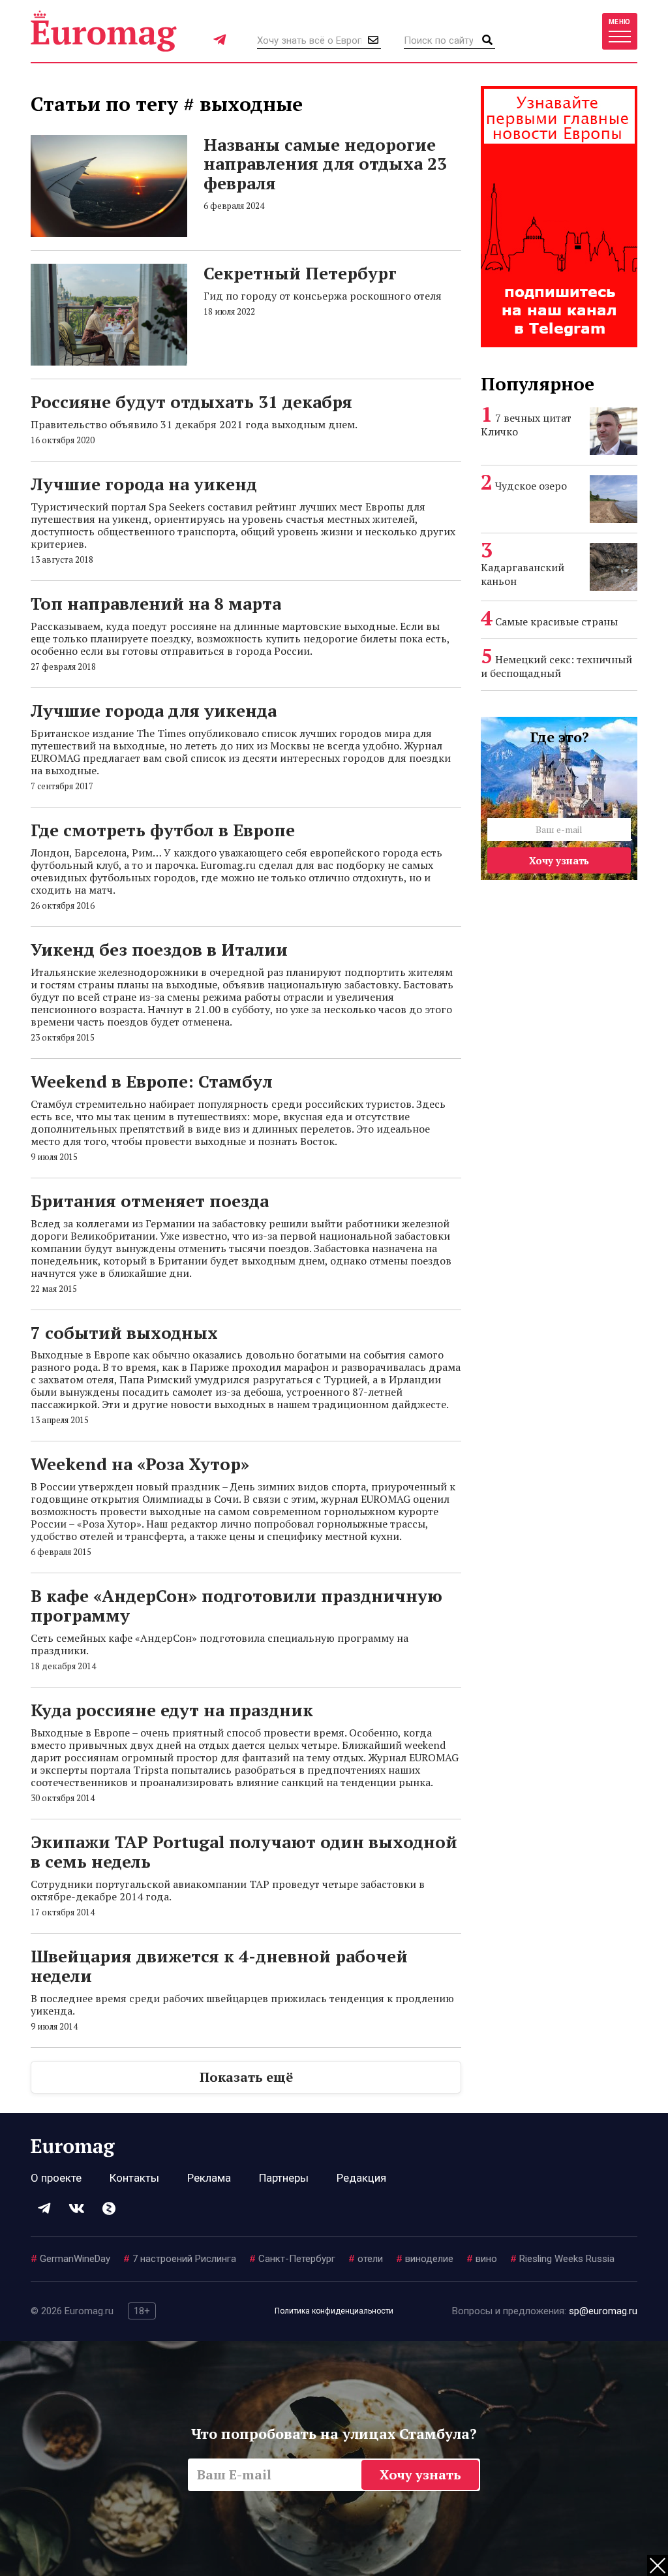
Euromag (104, 31)
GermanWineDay (70, 2259)
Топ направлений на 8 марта (156, 603)
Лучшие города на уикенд (144, 484)
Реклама (209, 2178)
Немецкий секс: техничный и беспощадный (556, 666)
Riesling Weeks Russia (562, 2259)
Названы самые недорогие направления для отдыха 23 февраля (325, 164)
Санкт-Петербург (292, 2259)
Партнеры (284, 2178)
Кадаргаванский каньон (523, 574)
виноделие (425, 2259)
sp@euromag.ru (603, 2311)
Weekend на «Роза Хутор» (140, 1464)
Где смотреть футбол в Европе (163, 830)
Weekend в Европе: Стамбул (152, 1081)
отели (366, 2259)
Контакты (134, 2178)
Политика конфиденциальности (334, 2311)
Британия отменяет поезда (150, 1201)
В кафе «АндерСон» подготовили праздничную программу (236, 1605)
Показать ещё (246, 2077)
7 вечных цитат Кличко (526, 425)
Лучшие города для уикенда (154, 710)
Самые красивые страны (556, 621)
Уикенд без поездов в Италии (159, 949)
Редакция (361, 2178)
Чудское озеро (531, 486)
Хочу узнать (559, 860)
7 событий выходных (124, 1332)
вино (482, 2259)
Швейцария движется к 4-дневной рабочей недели (219, 1966)
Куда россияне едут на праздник (172, 1710)
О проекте (56, 2178)
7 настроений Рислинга (180, 2259)
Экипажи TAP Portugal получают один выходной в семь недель (244, 1851)
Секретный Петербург (300, 273)
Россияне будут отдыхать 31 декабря (191, 401)
